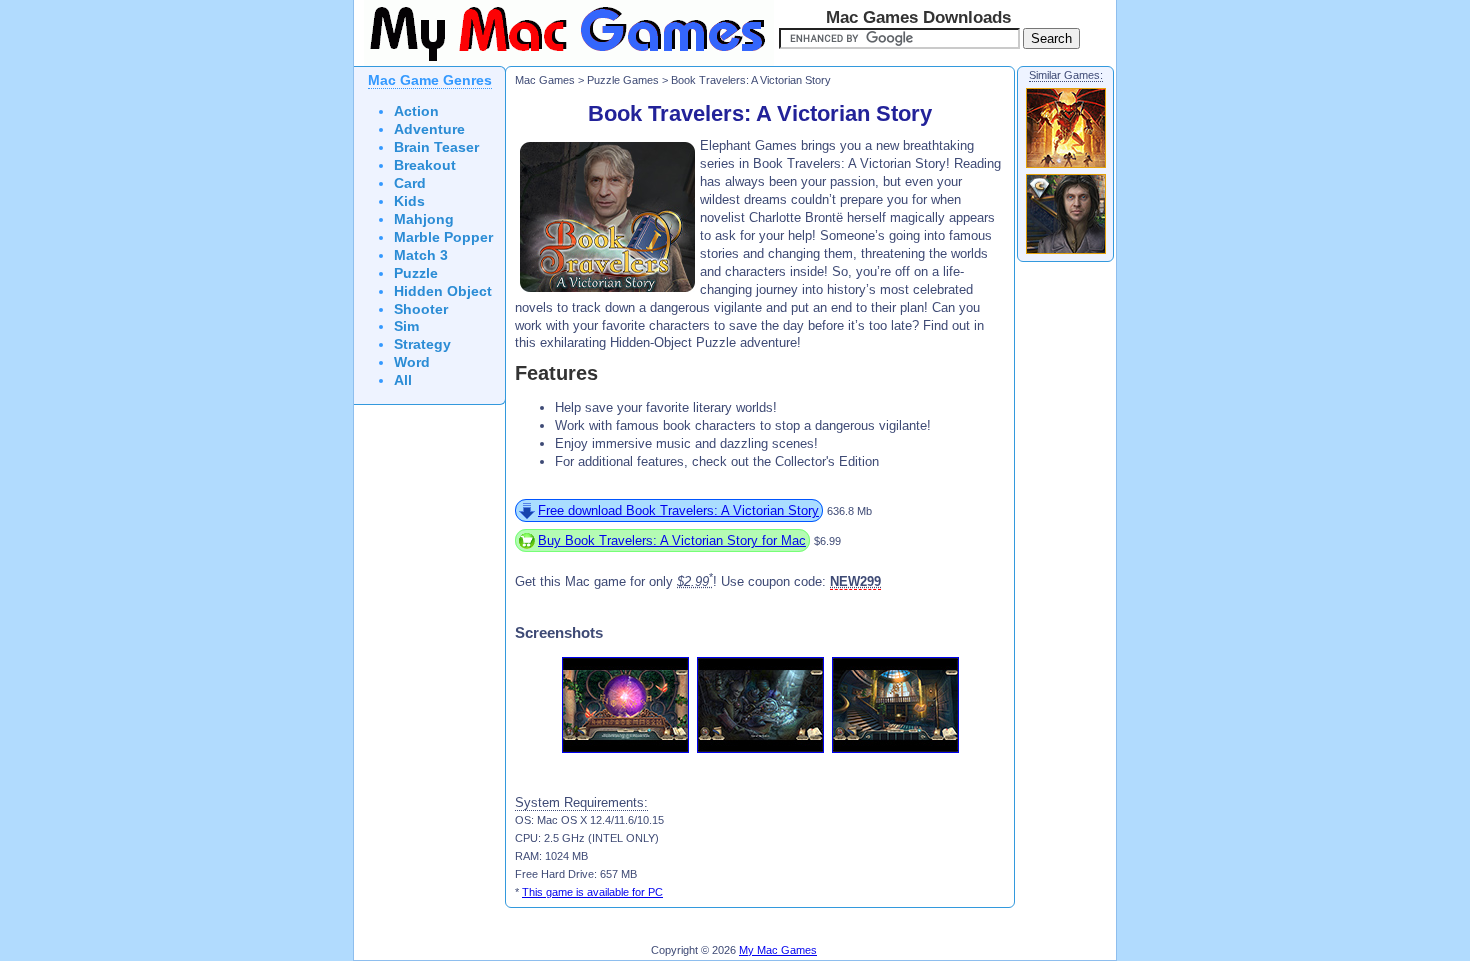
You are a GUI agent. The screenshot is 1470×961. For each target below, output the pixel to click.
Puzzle (416, 273)
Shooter (421, 309)
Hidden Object (443, 291)
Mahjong (424, 219)
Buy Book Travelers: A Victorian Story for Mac (672, 540)
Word (412, 362)
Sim (406, 326)
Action (416, 111)
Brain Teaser (436, 147)
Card (410, 183)
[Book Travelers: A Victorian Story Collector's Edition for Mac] (1066, 253)
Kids (409, 201)
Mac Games (545, 80)
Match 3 (421, 255)
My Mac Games (778, 950)
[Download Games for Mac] (564, 62)
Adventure (429, 129)
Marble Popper (443, 237)
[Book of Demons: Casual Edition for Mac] (1066, 167)
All (403, 380)
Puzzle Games (623, 80)
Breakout (425, 165)
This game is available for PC (592, 892)
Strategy (422, 344)
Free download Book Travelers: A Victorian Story (678, 510)
